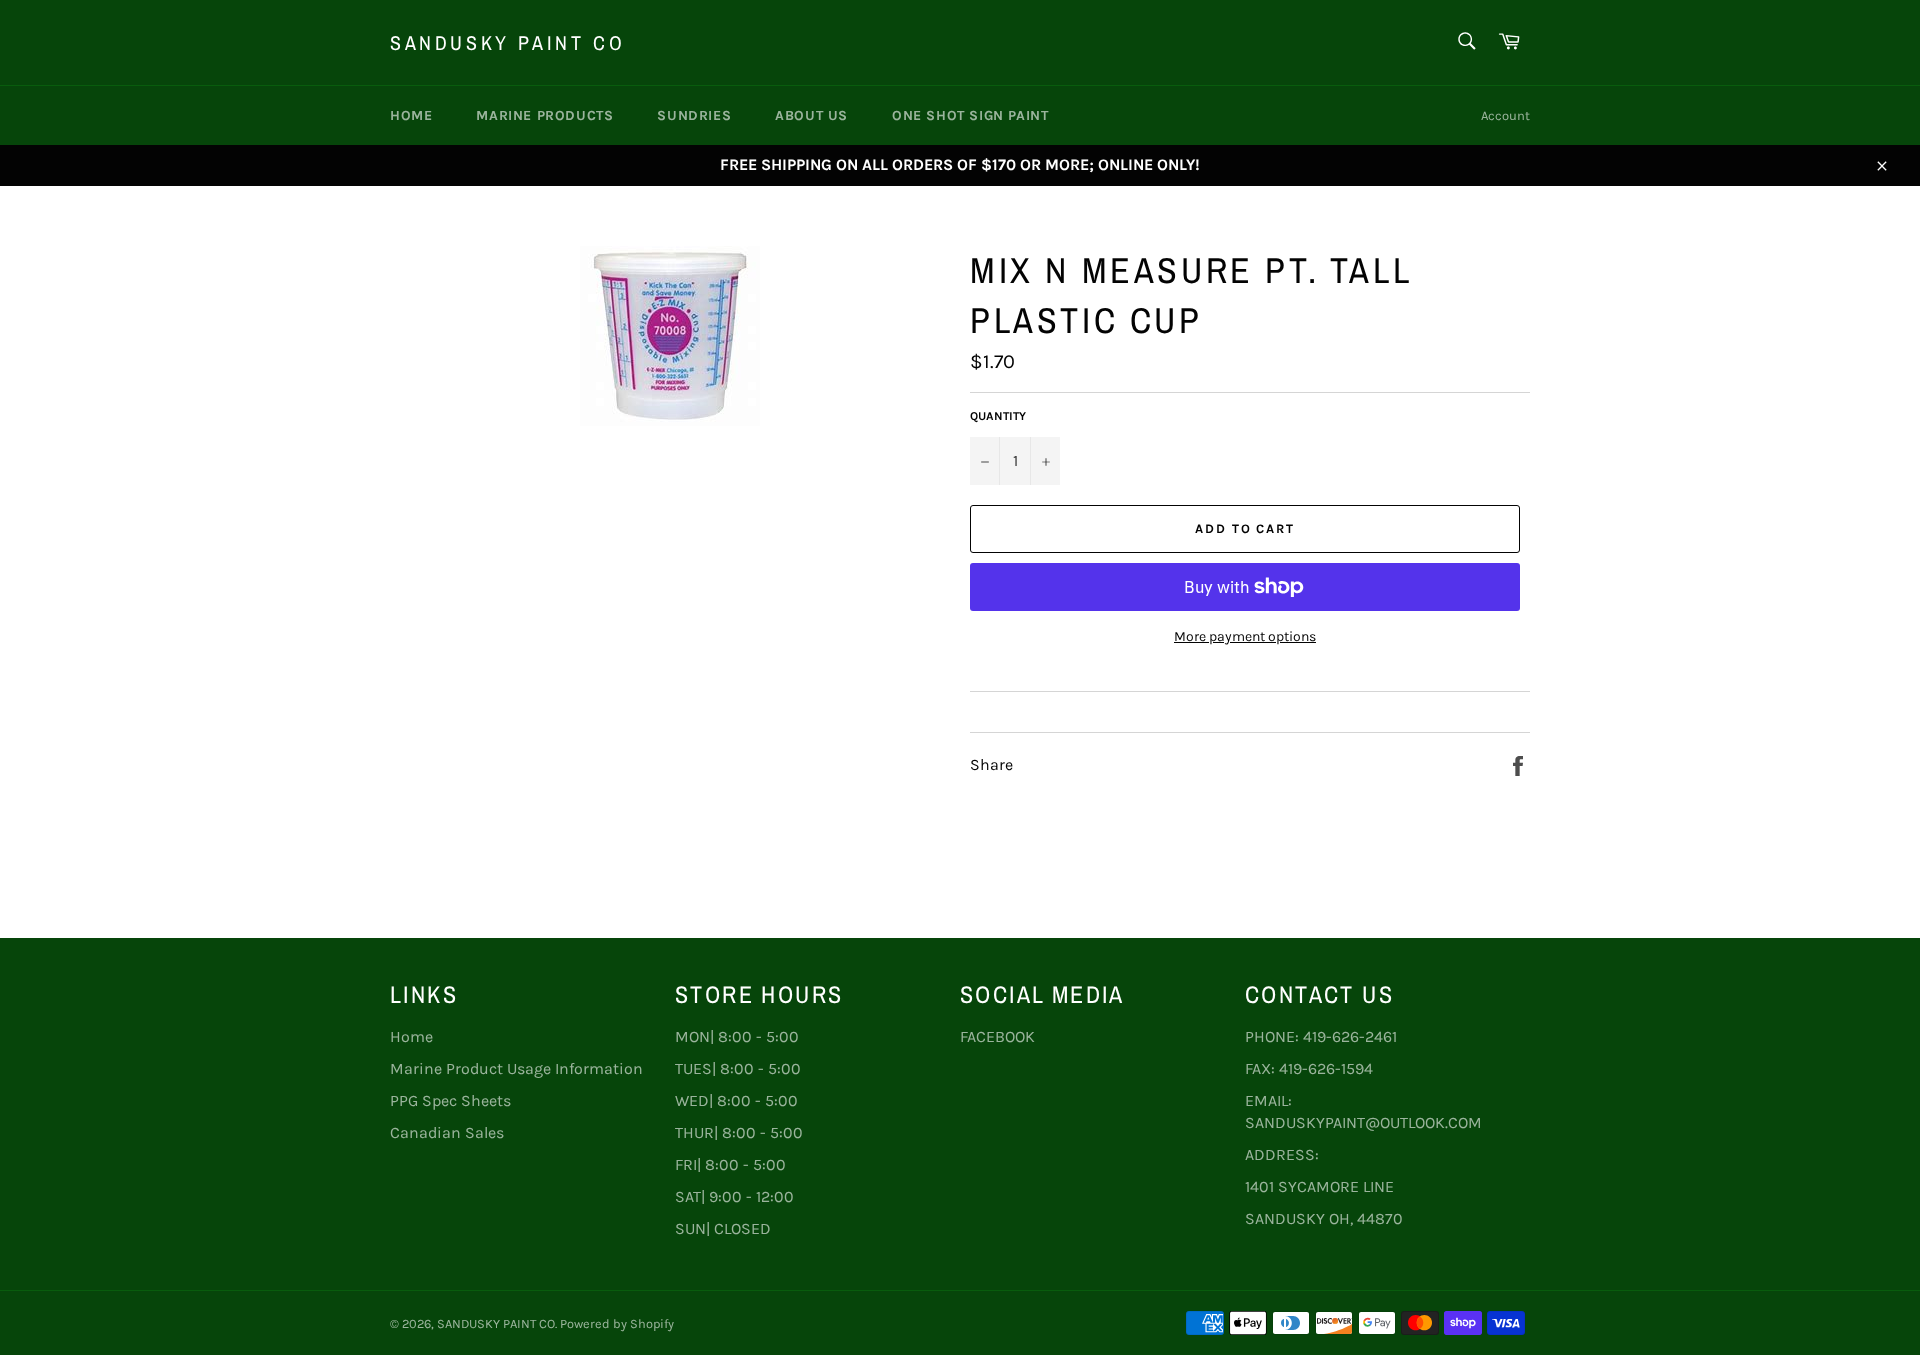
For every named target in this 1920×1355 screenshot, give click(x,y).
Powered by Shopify (617, 1323)
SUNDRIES (694, 115)
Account (1505, 115)
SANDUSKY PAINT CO (507, 42)
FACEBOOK (997, 1036)
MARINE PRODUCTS (544, 115)
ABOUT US (811, 115)
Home (411, 115)
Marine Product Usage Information (516, 1068)
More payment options (1245, 636)
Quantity (998, 416)
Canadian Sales (447, 1132)
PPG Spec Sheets (450, 1100)
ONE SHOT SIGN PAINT (970, 115)
